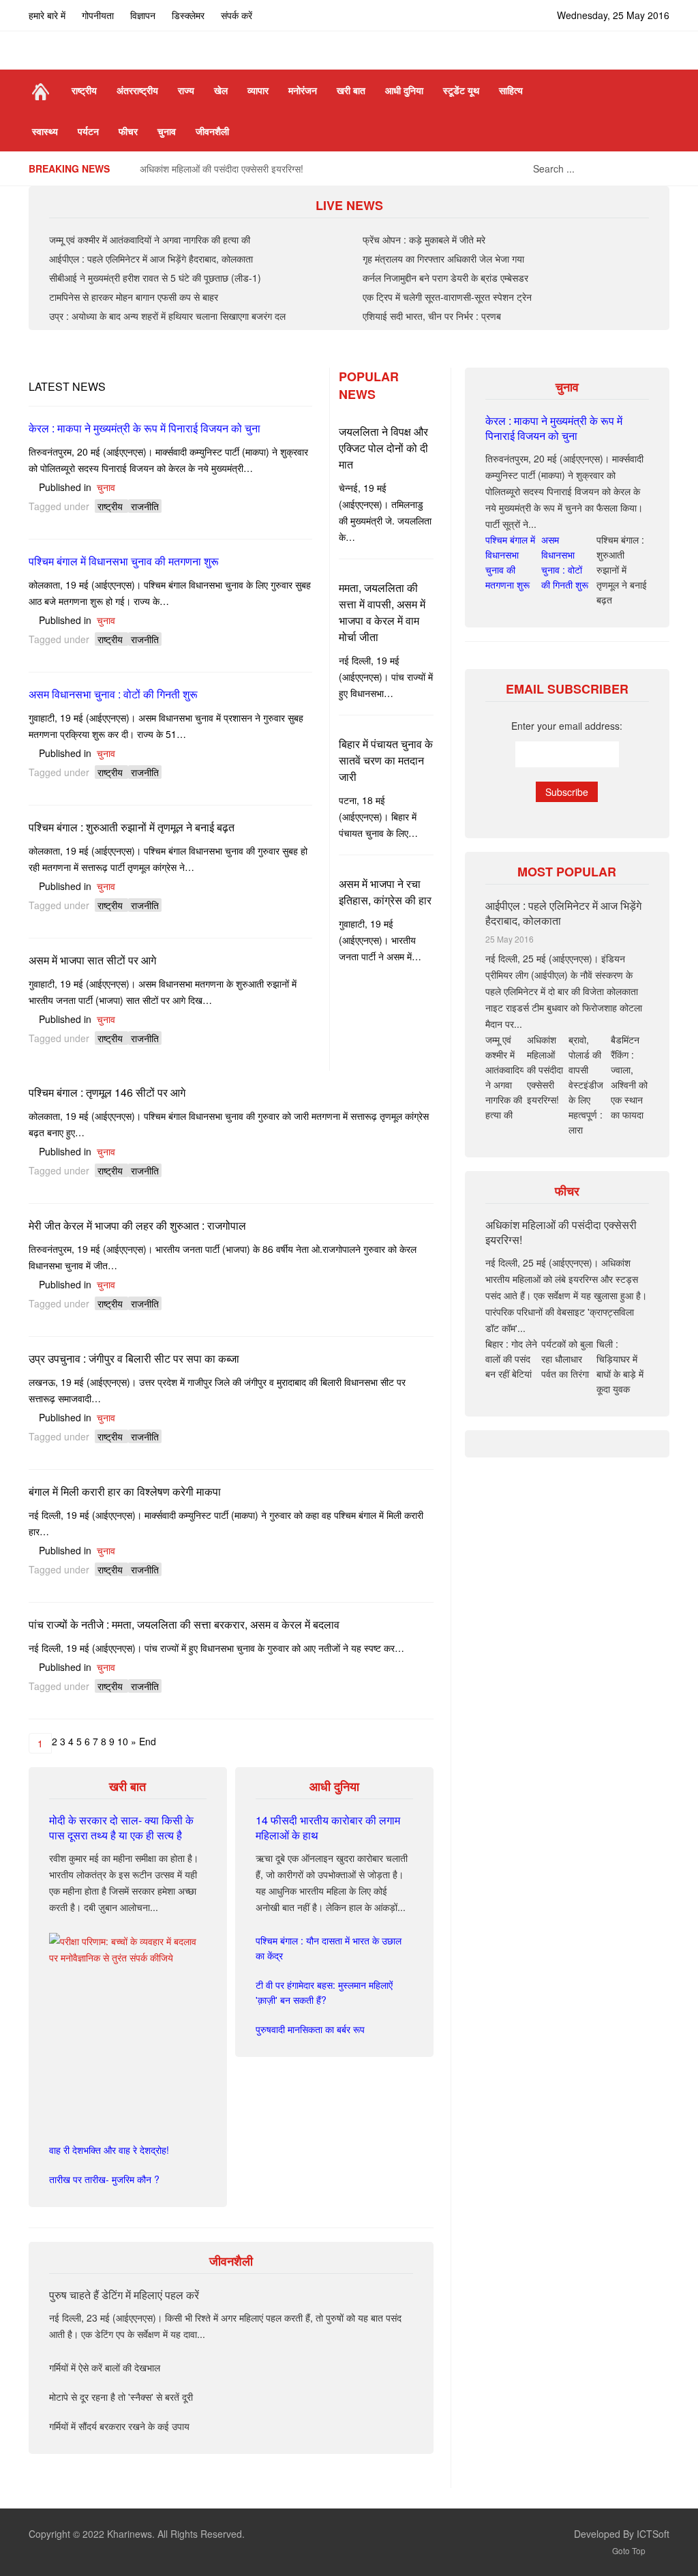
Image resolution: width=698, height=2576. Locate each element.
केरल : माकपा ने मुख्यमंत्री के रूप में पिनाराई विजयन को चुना (145, 428)
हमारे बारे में (47, 15)
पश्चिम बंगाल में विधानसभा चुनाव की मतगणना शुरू (124, 561)
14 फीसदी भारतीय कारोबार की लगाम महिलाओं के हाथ (328, 1827)
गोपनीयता (98, 15)
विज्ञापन (143, 15)
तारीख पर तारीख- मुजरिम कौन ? (104, 2179)
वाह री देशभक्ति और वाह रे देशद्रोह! (109, 2150)
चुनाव (106, 487)
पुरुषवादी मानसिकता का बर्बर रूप (310, 2029)
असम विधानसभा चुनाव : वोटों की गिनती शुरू (113, 694)
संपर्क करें (237, 15)
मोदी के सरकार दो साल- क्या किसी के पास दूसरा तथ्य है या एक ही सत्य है (121, 1827)
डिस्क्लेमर (188, 15)
